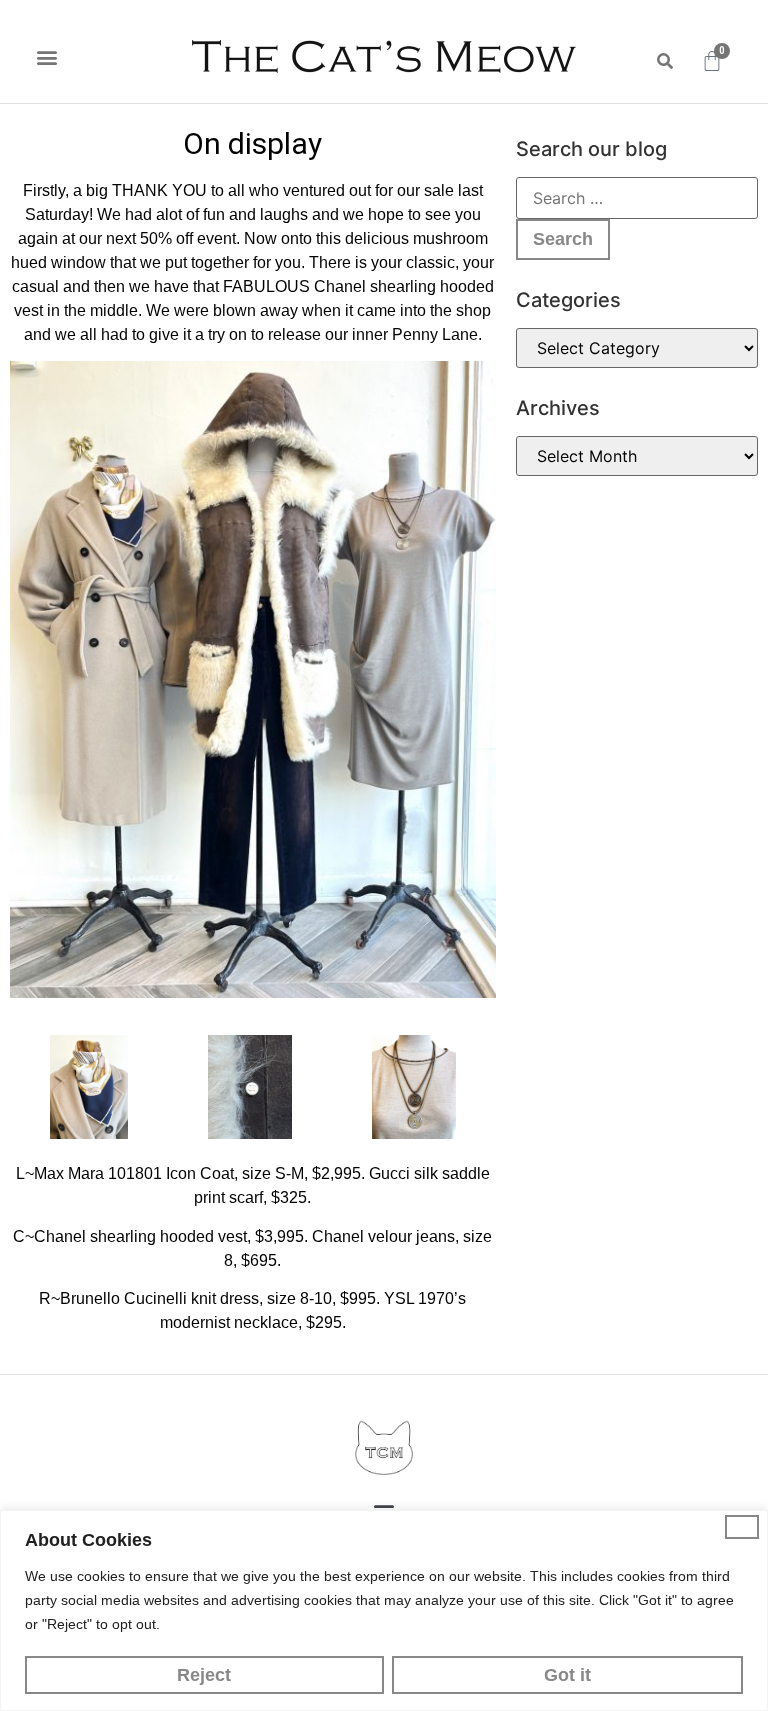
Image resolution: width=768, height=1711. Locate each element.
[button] (46, 56)
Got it (567, 1675)
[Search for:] (637, 198)
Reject (204, 1675)
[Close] (742, 1527)
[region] (384, 1610)
